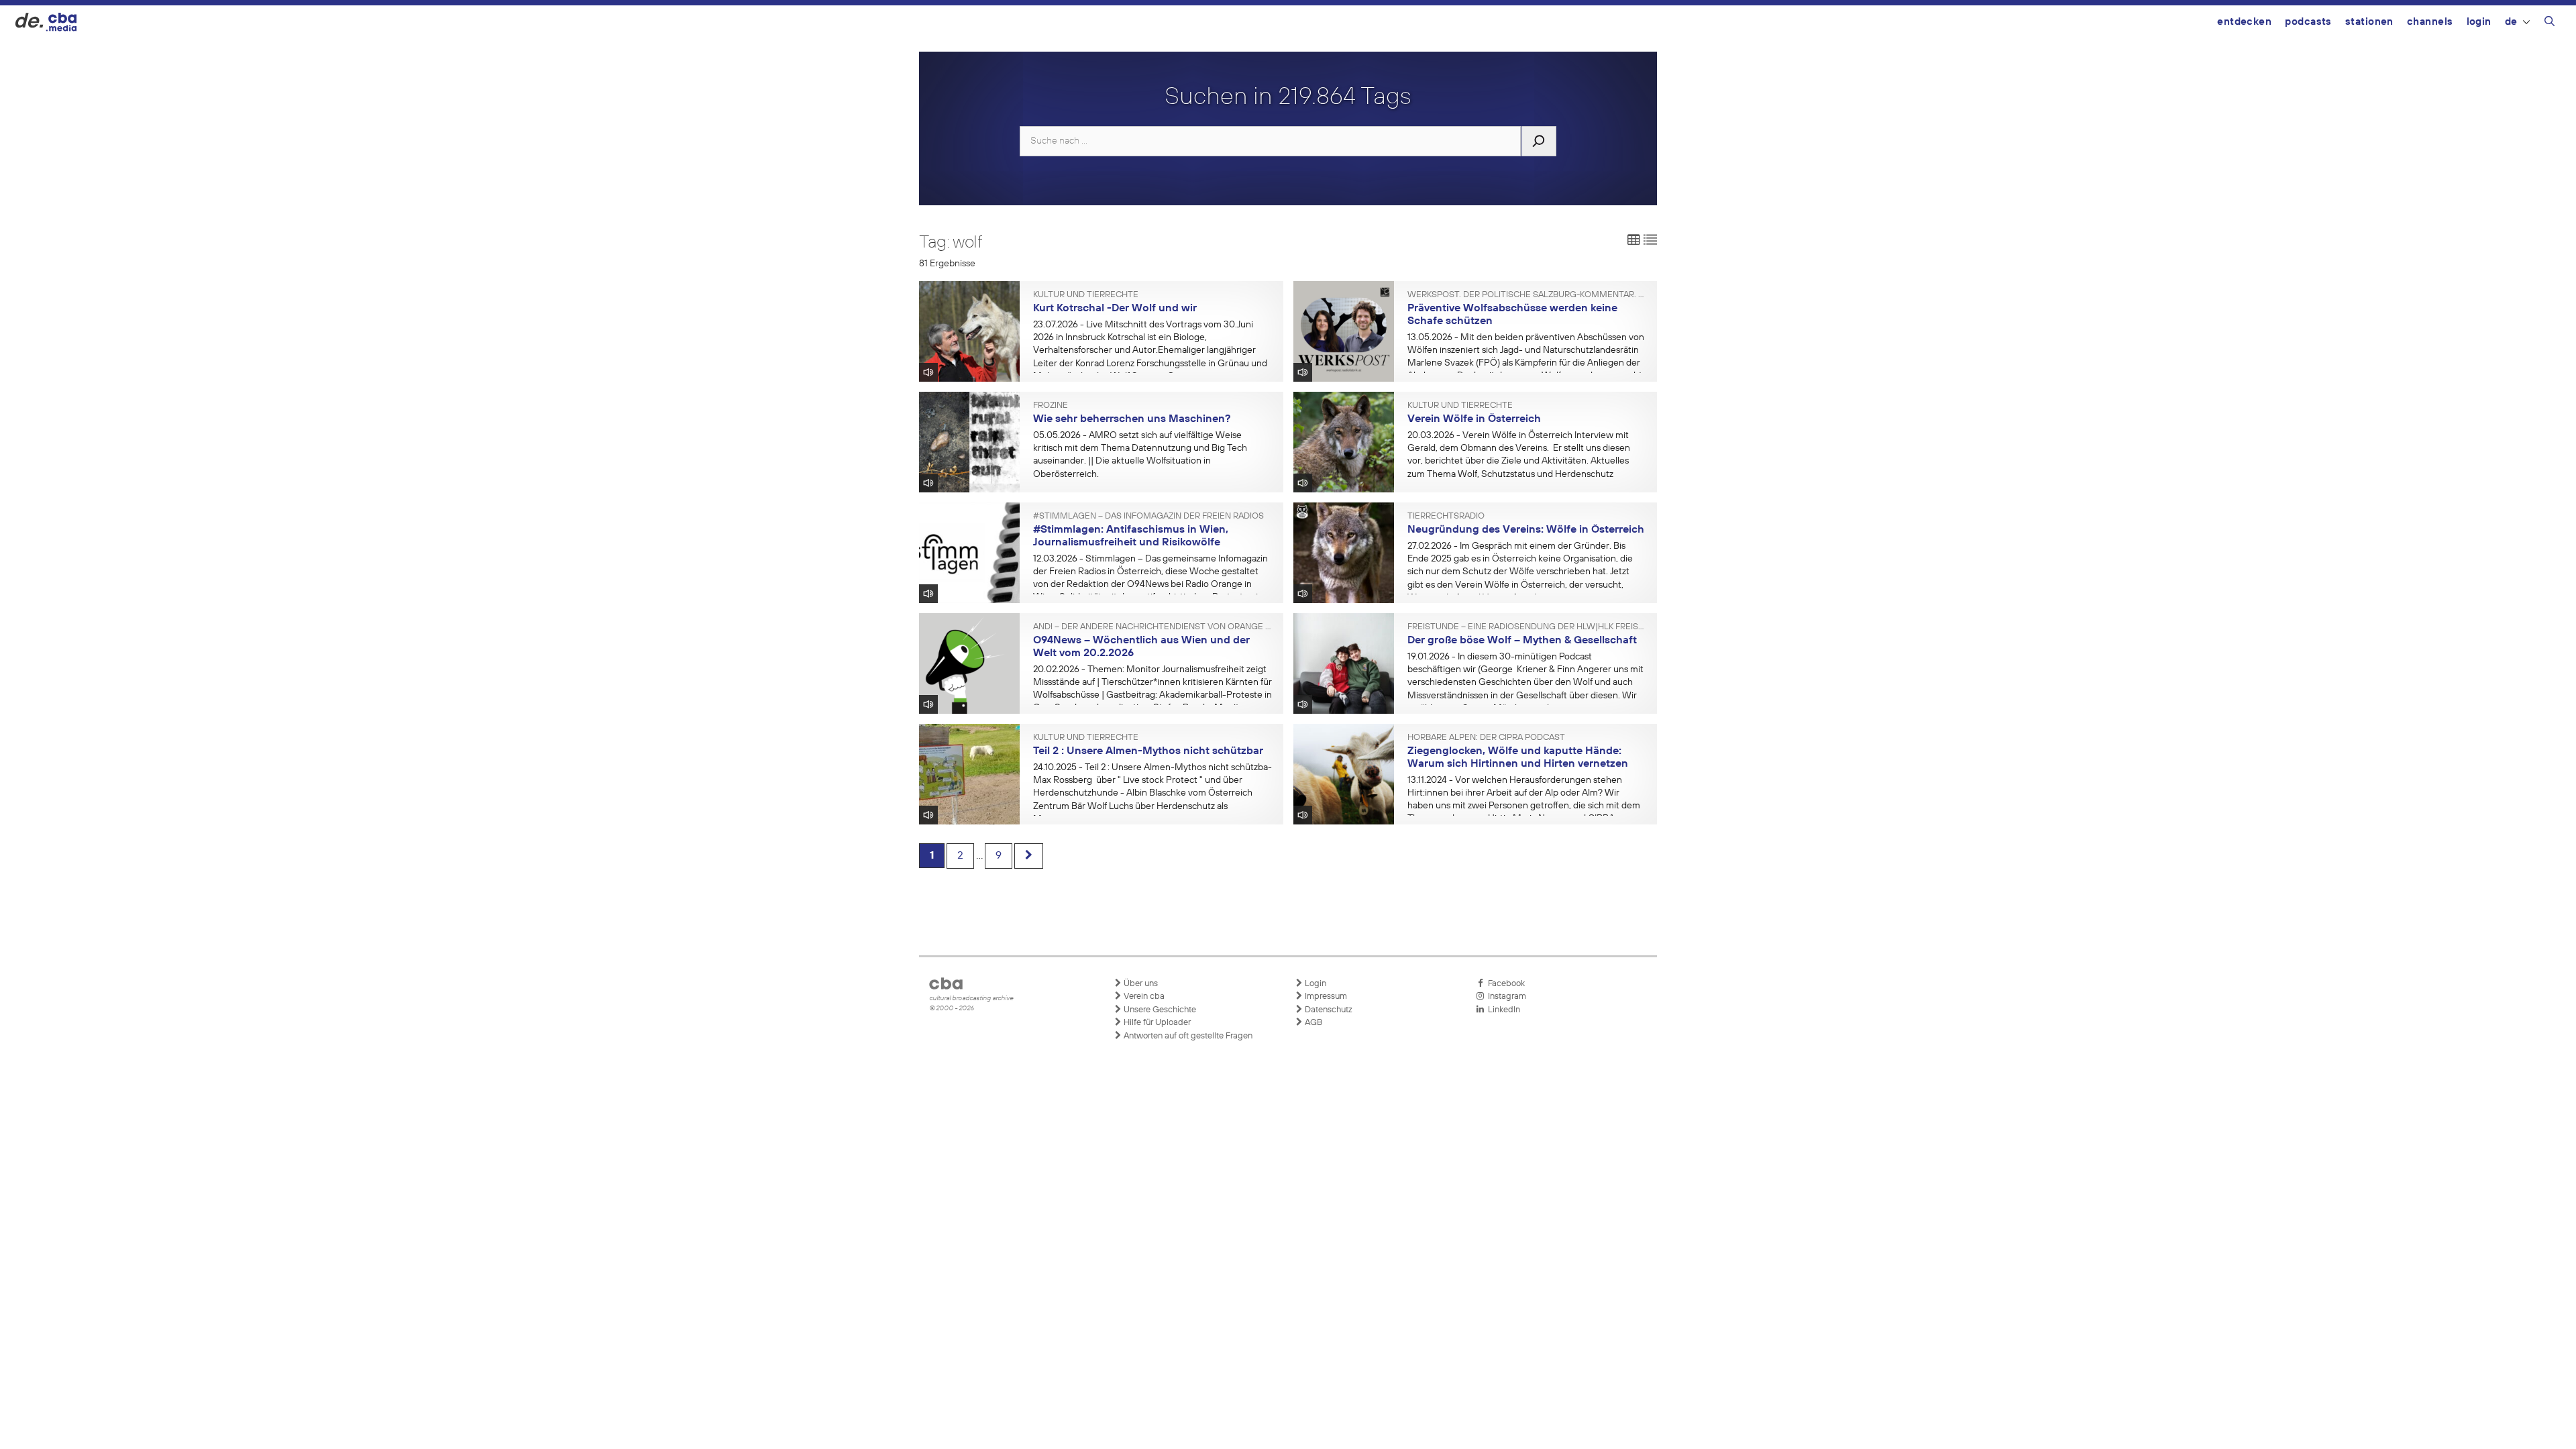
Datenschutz (1328, 1010)
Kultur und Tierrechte (1086, 295)
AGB (1312, 1023)
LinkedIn (1502, 1010)
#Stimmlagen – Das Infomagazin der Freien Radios (1148, 517)
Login (2479, 22)
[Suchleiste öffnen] (2550, 23)
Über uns (1140, 984)
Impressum (1325, 997)
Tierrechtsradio (1446, 517)
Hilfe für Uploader (1156, 1023)
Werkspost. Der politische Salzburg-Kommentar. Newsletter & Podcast (1527, 295)
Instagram (1505, 997)
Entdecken (2244, 22)
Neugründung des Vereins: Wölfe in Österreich (1526, 530)
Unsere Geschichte (1159, 1010)
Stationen (2369, 22)
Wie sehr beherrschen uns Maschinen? (1132, 419)
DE (2511, 22)
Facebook (1504, 984)
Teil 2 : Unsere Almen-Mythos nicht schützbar (1148, 751)
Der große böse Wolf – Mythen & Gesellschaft (1522, 641)
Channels (2430, 22)
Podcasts (2308, 22)
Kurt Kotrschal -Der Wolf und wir (1115, 309)
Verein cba (1143, 997)
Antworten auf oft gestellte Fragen (1187, 1036)
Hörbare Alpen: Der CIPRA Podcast (1486, 738)
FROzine (1051, 406)
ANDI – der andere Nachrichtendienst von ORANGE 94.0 (1153, 627)
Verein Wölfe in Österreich (1474, 419)
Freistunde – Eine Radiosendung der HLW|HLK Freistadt (1527, 627)
